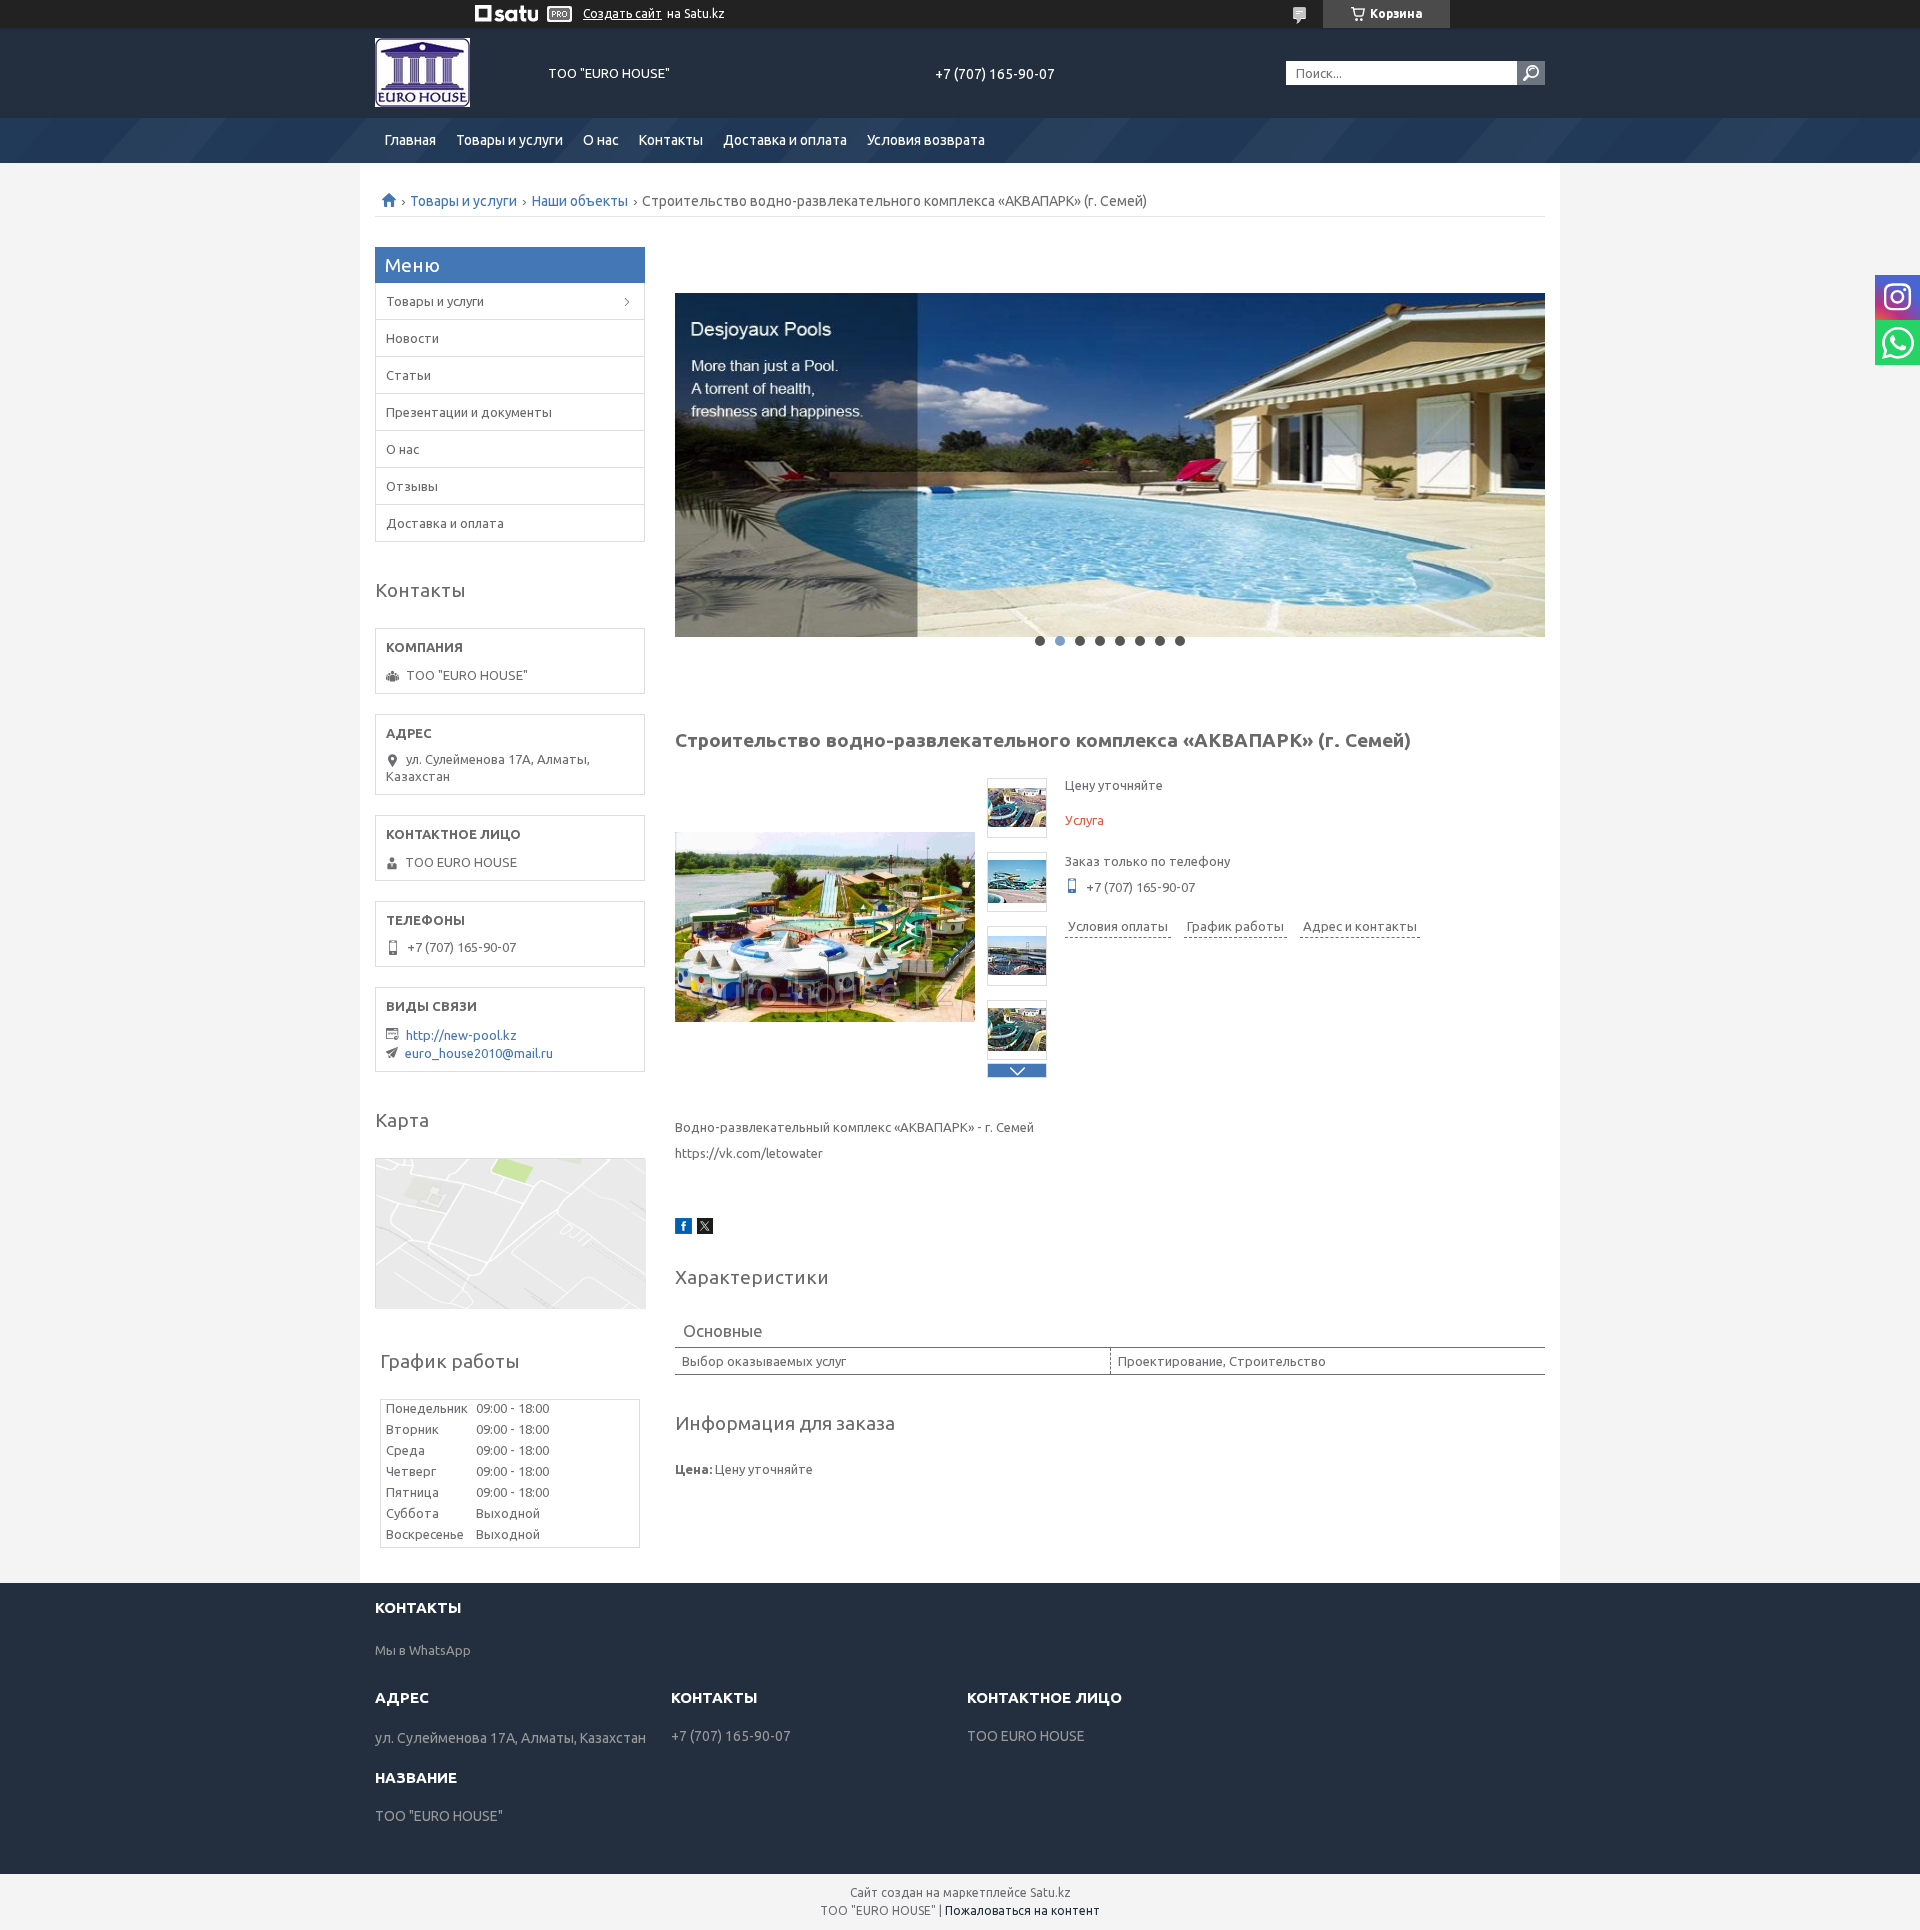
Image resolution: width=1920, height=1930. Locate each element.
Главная (410, 140)
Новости (412, 338)
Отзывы (412, 486)
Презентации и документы (469, 412)
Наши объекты (580, 201)
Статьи (408, 375)
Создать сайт (622, 13)
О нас (601, 140)
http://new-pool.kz (461, 1035)
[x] (705, 1229)
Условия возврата (926, 140)
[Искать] (1531, 73)
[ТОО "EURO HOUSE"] (450, 73)
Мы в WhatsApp (423, 1650)
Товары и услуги (509, 140)
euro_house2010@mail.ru (479, 1053)
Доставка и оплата (785, 140)
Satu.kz (1050, 1892)
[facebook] (683, 1229)
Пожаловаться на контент (1022, 1910)
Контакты (671, 140)
